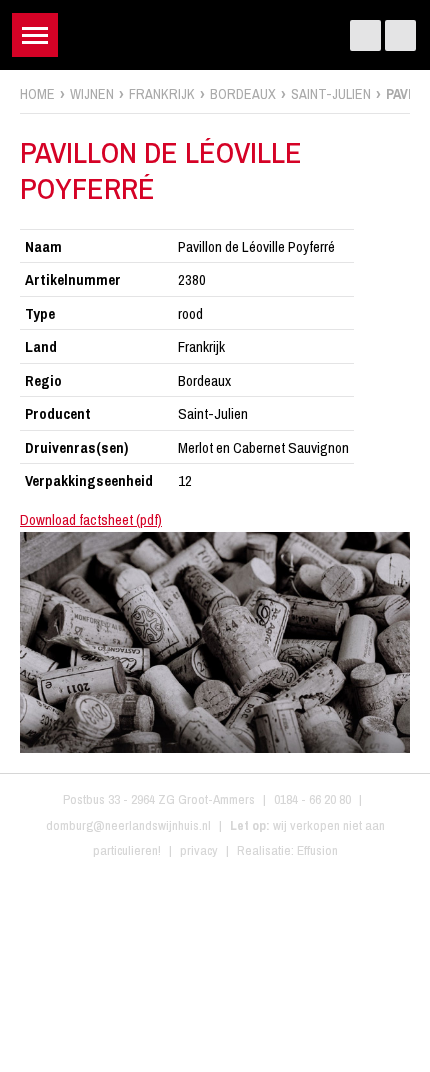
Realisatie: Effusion (287, 850)
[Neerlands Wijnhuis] (215, 30)
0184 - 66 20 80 (312, 799)
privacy (199, 850)
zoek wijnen (411, 543)
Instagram (400, 35)
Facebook (365, 35)
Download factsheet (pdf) (91, 519)
